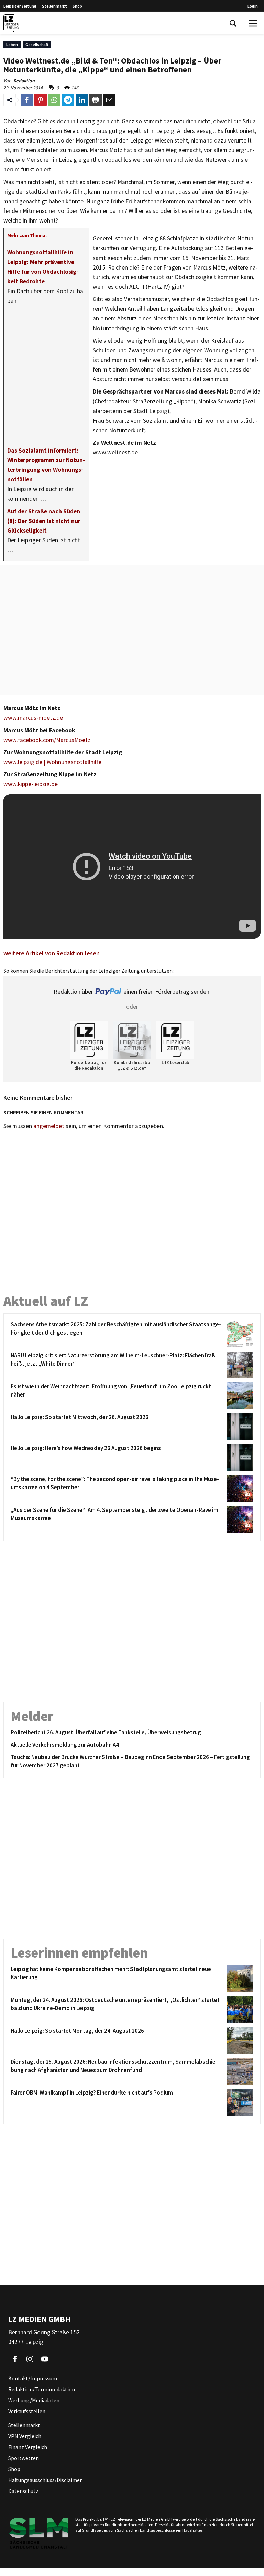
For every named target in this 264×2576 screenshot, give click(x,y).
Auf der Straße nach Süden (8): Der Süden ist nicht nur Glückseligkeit (44, 521)
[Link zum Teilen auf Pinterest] (41, 100)
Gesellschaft (37, 44)
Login (253, 6)
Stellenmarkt (54, 6)
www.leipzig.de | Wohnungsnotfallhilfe (52, 762)
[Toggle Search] (233, 23)
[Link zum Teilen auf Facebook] (27, 100)
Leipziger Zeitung (20, 6)
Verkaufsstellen (27, 2412)
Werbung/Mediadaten (34, 2401)
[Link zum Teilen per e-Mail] (109, 100)
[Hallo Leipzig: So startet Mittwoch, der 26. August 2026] (239, 1427)
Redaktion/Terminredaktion (42, 2390)
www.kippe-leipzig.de (31, 784)
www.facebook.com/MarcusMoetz (47, 740)
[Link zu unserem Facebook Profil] (15, 2359)
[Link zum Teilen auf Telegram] (68, 100)
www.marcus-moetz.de (33, 718)
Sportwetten (24, 2458)
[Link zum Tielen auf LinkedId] (82, 100)
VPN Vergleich (25, 2436)
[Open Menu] (253, 23)
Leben (12, 44)
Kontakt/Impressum (33, 2379)
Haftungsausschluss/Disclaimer (45, 2480)
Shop (77, 6)
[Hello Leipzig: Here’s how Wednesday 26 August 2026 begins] (239, 1458)
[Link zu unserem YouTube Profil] (45, 2359)
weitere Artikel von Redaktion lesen (52, 953)
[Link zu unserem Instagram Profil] (30, 2359)
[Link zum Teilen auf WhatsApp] (54, 100)
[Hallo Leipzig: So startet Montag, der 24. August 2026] (239, 2040)
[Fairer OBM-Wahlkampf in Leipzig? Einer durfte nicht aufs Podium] (239, 2102)
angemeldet (49, 1126)
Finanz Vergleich (28, 2447)
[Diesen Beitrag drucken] (96, 100)
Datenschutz (23, 2491)
